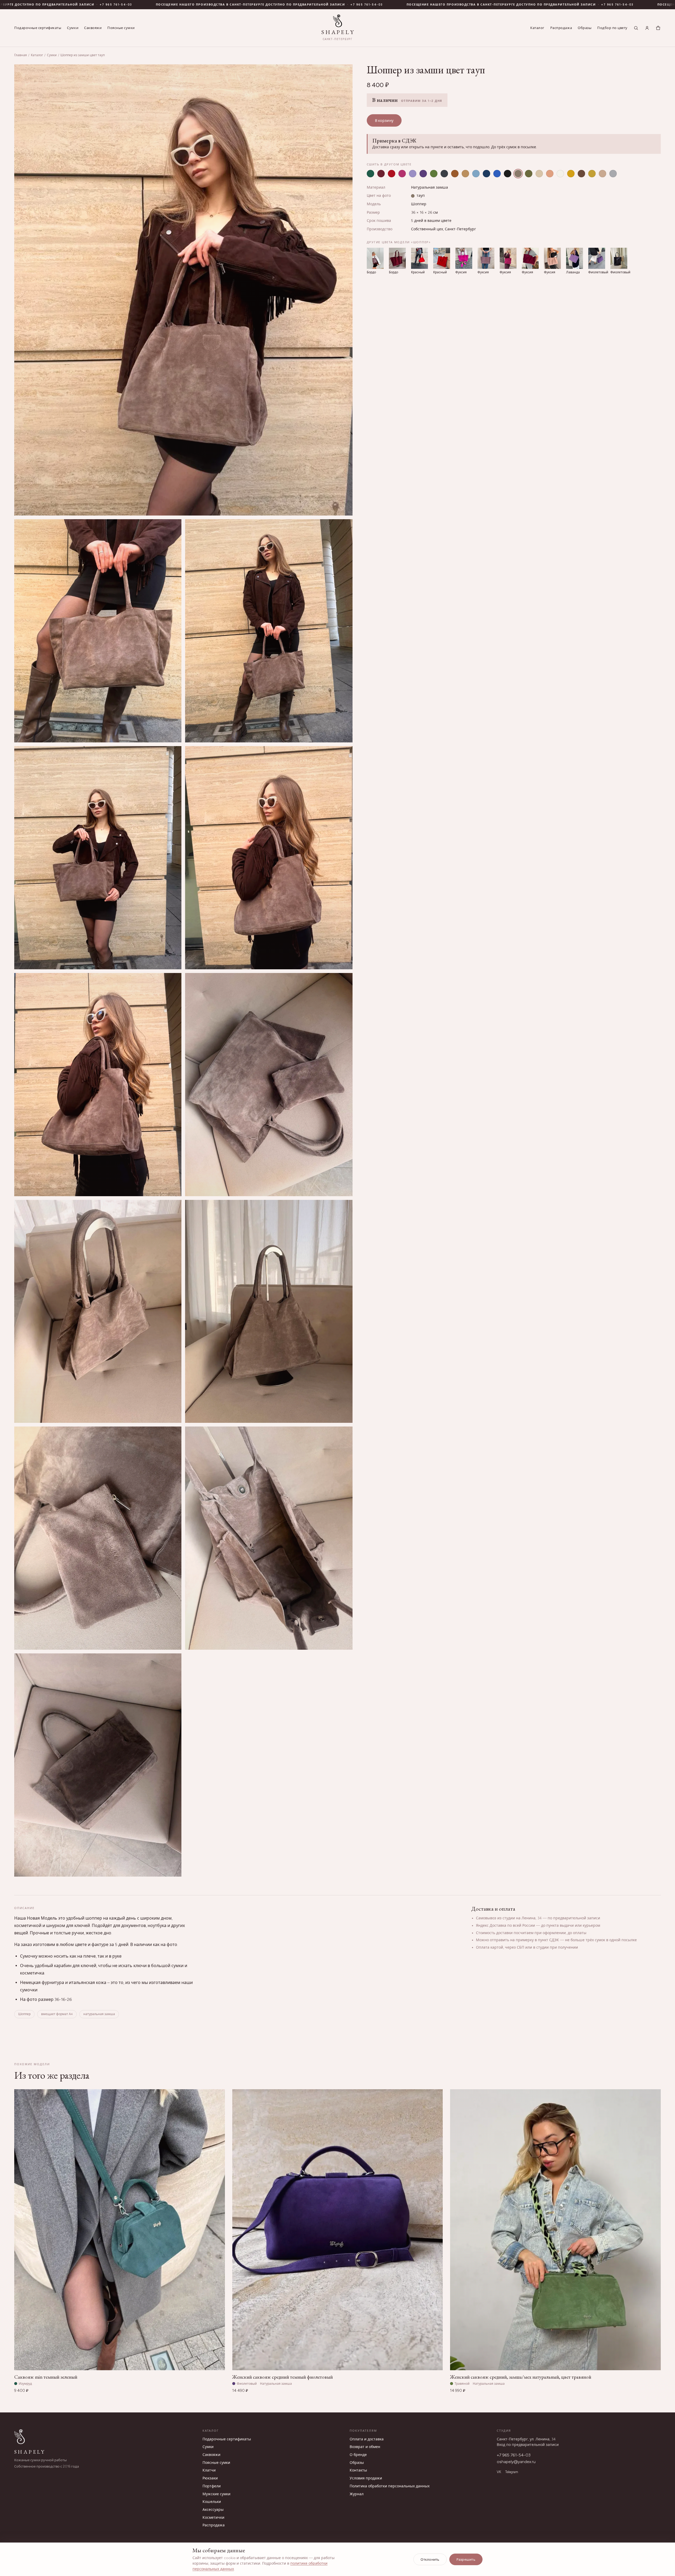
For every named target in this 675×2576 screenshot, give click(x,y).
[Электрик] (497, 174)
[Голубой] (476, 174)
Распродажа (561, 28)
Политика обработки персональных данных (390, 2486)
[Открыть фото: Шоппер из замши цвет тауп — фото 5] (98, 858)
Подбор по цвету (612, 28)
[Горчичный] (592, 174)
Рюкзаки (210, 2478)
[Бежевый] (539, 174)
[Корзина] (658, 28)
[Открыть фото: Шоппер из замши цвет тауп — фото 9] (98, 1311)
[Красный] (392, 174)
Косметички (213, 2518)
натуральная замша (99, 2014)
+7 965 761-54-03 (186, 5)
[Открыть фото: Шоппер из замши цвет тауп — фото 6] (269, 858)
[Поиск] (636, 28)
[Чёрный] (508, 174)
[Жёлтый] (571, 174)
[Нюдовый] (602, 174)
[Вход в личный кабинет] (647, 28)
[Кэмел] (465, 174)
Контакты (358, 2470)
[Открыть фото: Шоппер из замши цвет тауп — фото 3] (98, 631)
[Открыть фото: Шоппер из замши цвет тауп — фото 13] (98, 1765)
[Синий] (486, 174)
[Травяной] (434, 174)
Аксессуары (213, 2510)
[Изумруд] (370, 174)
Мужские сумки (216, 2494)
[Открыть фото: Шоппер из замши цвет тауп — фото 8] (269, 1085)
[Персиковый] (550, 174)
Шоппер (419, 204)
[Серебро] (613, 174)
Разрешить (466, 2560)
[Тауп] (518, 174)
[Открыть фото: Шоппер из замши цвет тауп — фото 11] (98, 1538)
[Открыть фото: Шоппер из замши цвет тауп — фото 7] (98, 1085)
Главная (21, 55)
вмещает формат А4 (57, 2014)
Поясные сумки (121, 28)
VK (499, 2472)
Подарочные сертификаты (38, 28)
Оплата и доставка (367, 2439)
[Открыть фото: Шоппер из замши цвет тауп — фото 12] (269, 1538)
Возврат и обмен (365, 2447)
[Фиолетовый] (423, 174)
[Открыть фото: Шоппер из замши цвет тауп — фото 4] (269, 631)
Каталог (537, 28)
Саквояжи (93, 28)
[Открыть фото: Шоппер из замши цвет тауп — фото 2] (183, 290)
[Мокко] (581, 174)
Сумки (73, 28)
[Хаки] (529, 174)
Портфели (212, 2486)
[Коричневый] (455, 174)
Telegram (512, 2472)
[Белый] (560, 174)
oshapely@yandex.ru (516, 2462)
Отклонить (430, 2560)
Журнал (357, 2494)
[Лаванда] (413, 174)
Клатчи (209, 2470)
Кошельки (212, 2502)
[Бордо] (381, 174)
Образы (585, 28)
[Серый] (444, 174)
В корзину (384, 121)
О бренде (358, 2455)
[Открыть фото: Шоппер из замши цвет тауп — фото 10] (269, 1311)
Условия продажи (366, 2478)
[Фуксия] (402, 174)
